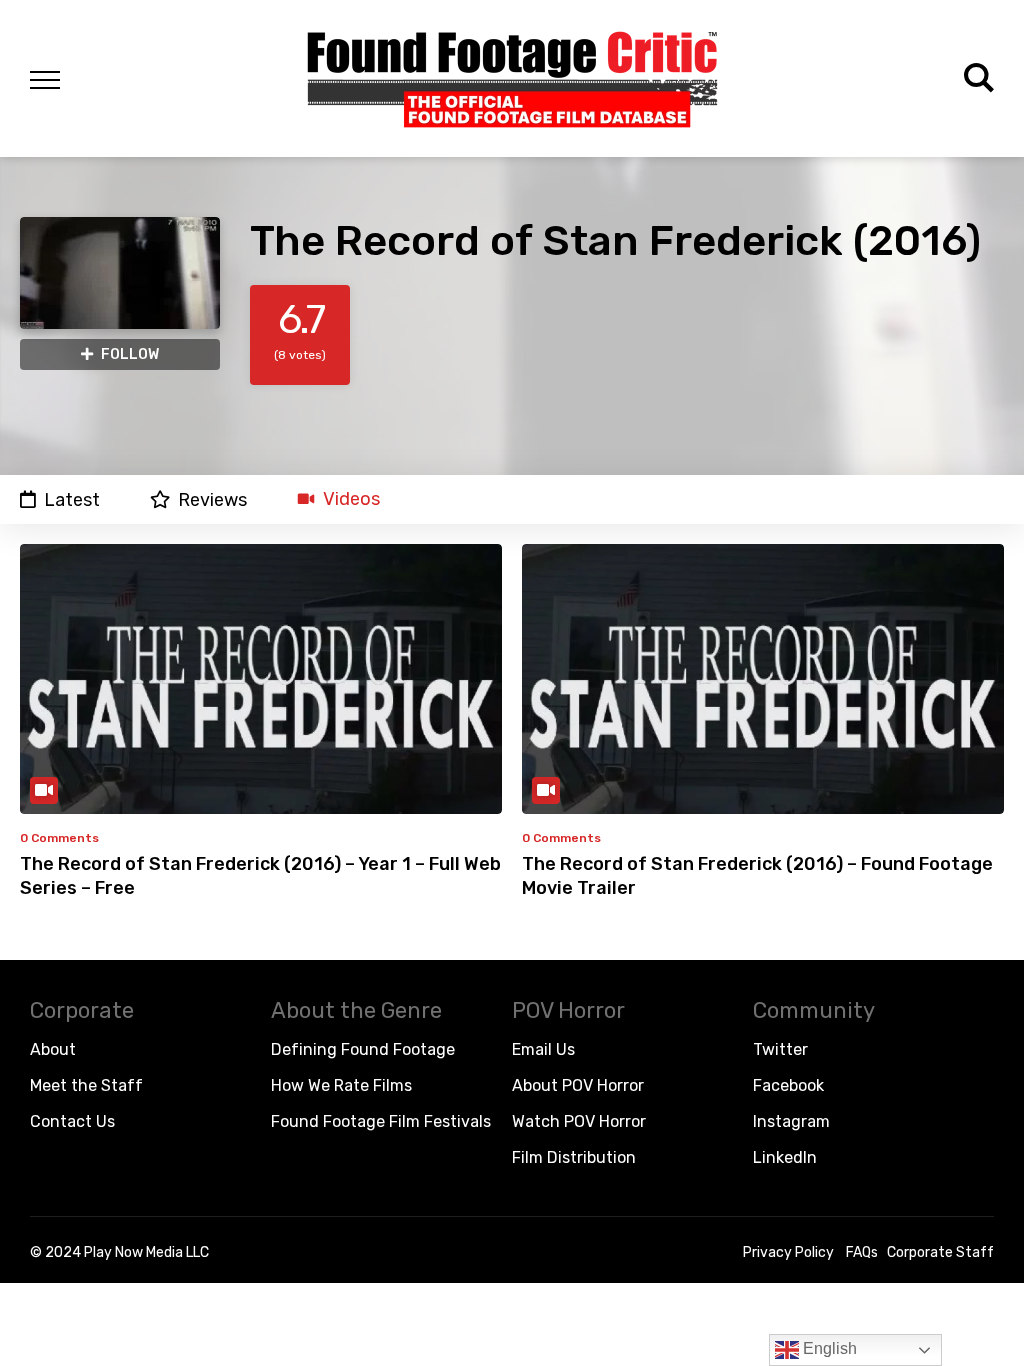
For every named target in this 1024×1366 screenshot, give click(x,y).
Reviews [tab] (212, 499)
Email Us (543, 1049)
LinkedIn (785, 1157)
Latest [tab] (72, 499)
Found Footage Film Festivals (381, 1121)
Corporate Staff (940, 1252)
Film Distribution (574, 1157)
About (53, 1049)
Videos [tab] (351, 499)
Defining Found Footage (363, 1049)
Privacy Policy (788, 1252)
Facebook (788, 1085)
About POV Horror (578, 1085)
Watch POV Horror (579, 1121)
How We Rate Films (341, 1085)
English (828, 1348)
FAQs (862, 1252)
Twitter (780, 1049)
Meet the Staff (86, 1085)
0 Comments (59, 838)
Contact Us (72, 1121)
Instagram (791, 1121)
